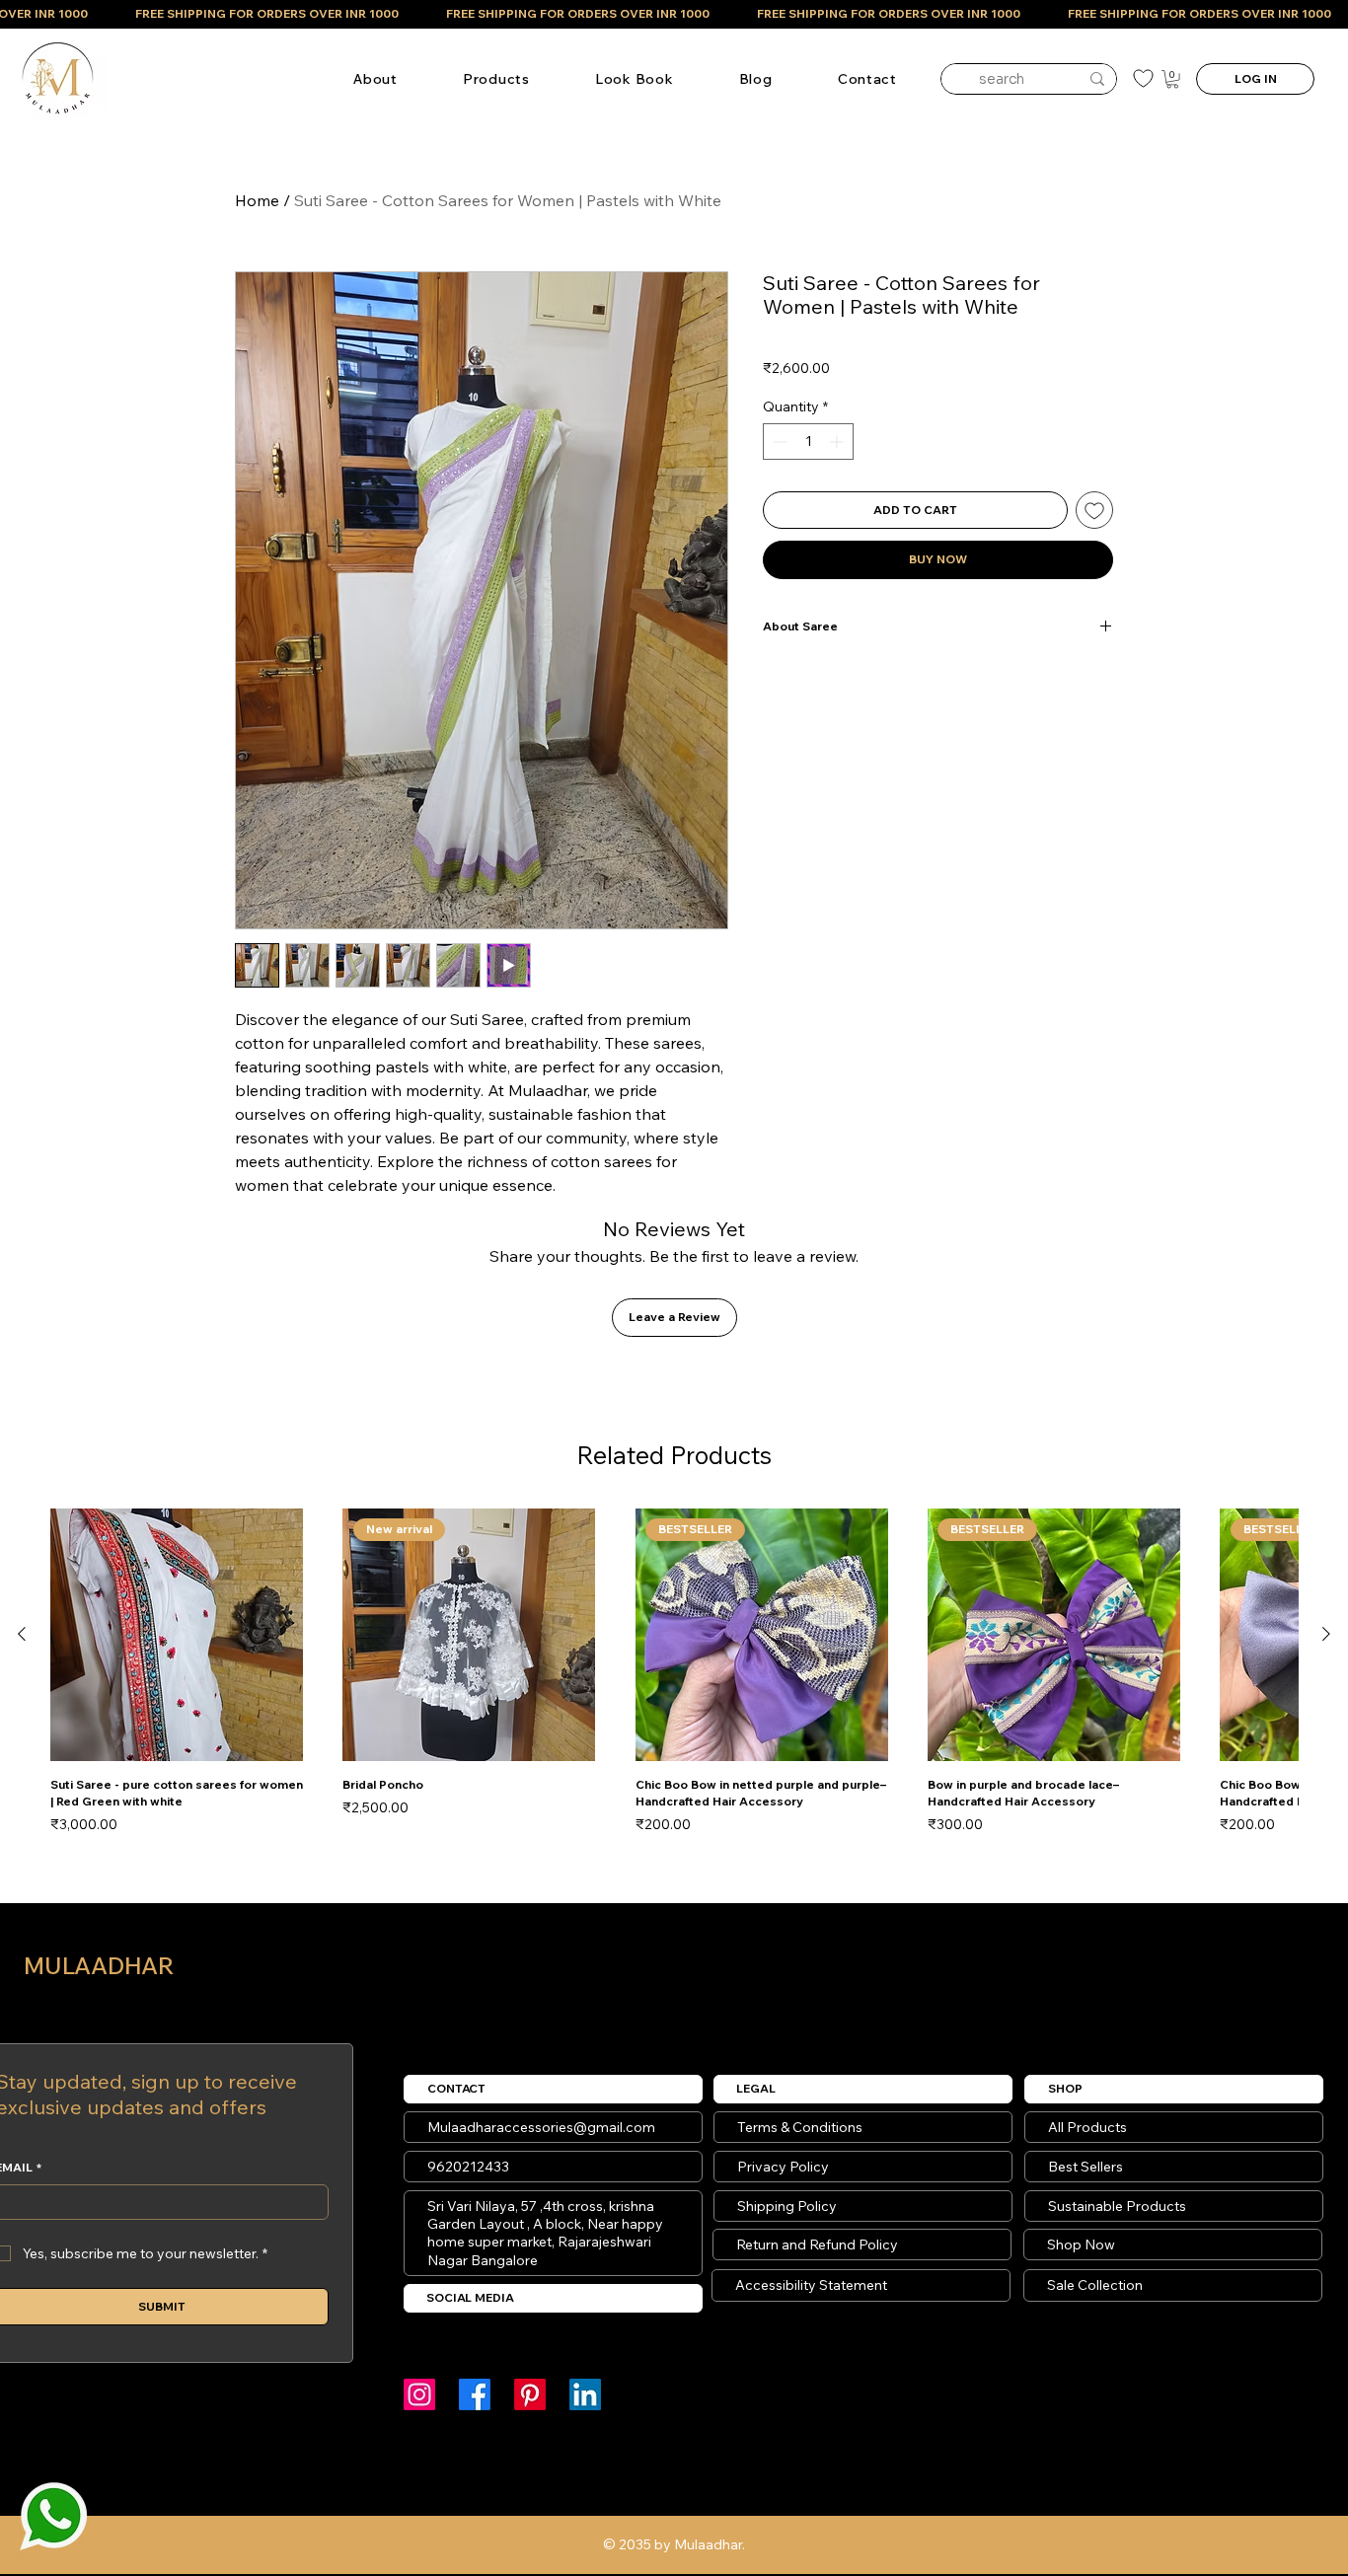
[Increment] (838, 442)
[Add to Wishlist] (1094, 510)
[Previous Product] (22, 1634)
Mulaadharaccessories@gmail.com (541, 2127)
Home (257, 200)
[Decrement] (778, 442)
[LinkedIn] (585, 2394)
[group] (674, 1672)
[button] (496, 79)
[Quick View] (177, 1635)
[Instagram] (419, 2394)
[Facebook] (475, 2394)
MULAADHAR (99, 1965)
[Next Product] (1326, 1634)
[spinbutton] (808, 442)
